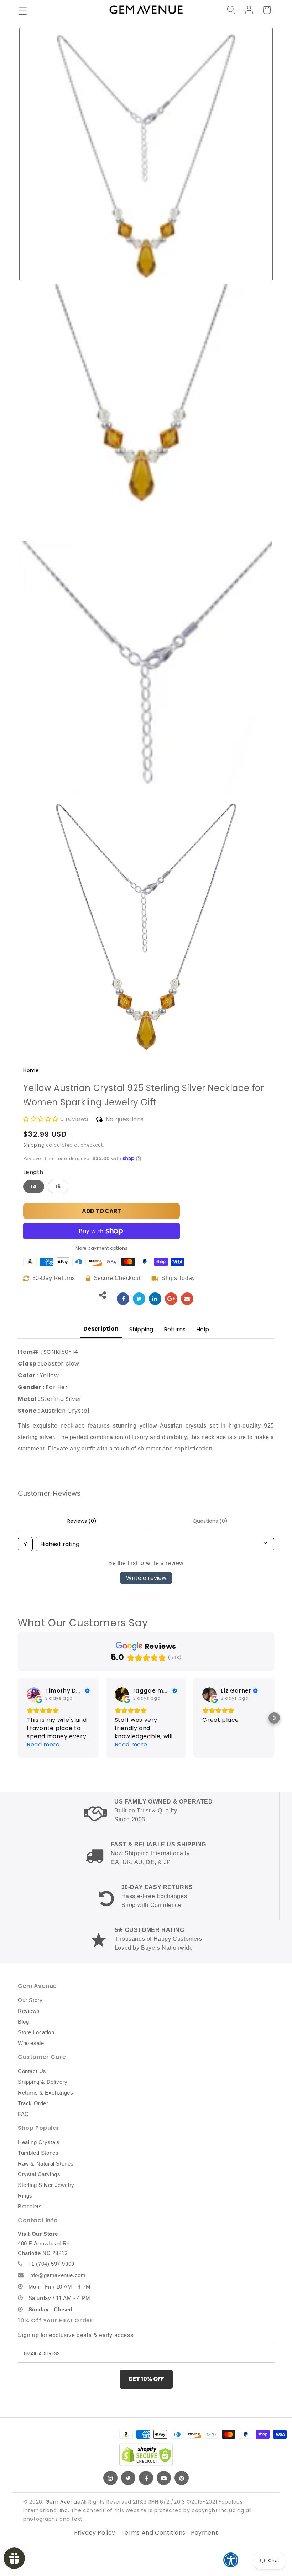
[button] (22, 11)
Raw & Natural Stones (46, 2164)
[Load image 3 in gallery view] (146, 668)
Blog (23, 2022)
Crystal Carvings (39, 2174)
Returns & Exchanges (45, 2093)
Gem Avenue (63, 2502)
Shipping (34, 1145)
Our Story (30, 2000)
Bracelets (30, 2206)
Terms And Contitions (153, 2533)
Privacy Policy (95, 2533)
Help (203, 1329)
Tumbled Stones (38, 2153)
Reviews (29, 2011)
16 (58, 1187)
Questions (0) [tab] (210, 1521)
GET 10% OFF (146, 2379)
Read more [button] (43, 1744)
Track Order (33, 2103)
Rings (25, 2196)
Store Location (36, 2032)
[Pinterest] (182, 2478)
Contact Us (32, 2071)
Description (101, 1329)
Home (31, 1070)
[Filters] (25, 1544)
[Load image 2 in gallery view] (146, 411)
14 (34, 1187)
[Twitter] (128, 2478)
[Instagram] (110, 2478)
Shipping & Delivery (43, 2082)
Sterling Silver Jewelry (46, 2185)
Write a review (146, 1578)
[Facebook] (146, 2478)
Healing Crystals (39, 2142)
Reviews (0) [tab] (82, 1521)
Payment (204, 2533)
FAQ (24, 2114)
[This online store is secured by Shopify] (146, 2455)
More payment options (102, 1248)
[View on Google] (34, 1694)
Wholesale (31, 2043)
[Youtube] (164, 2478)
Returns (175, 1329)
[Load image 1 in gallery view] (146, 154)
